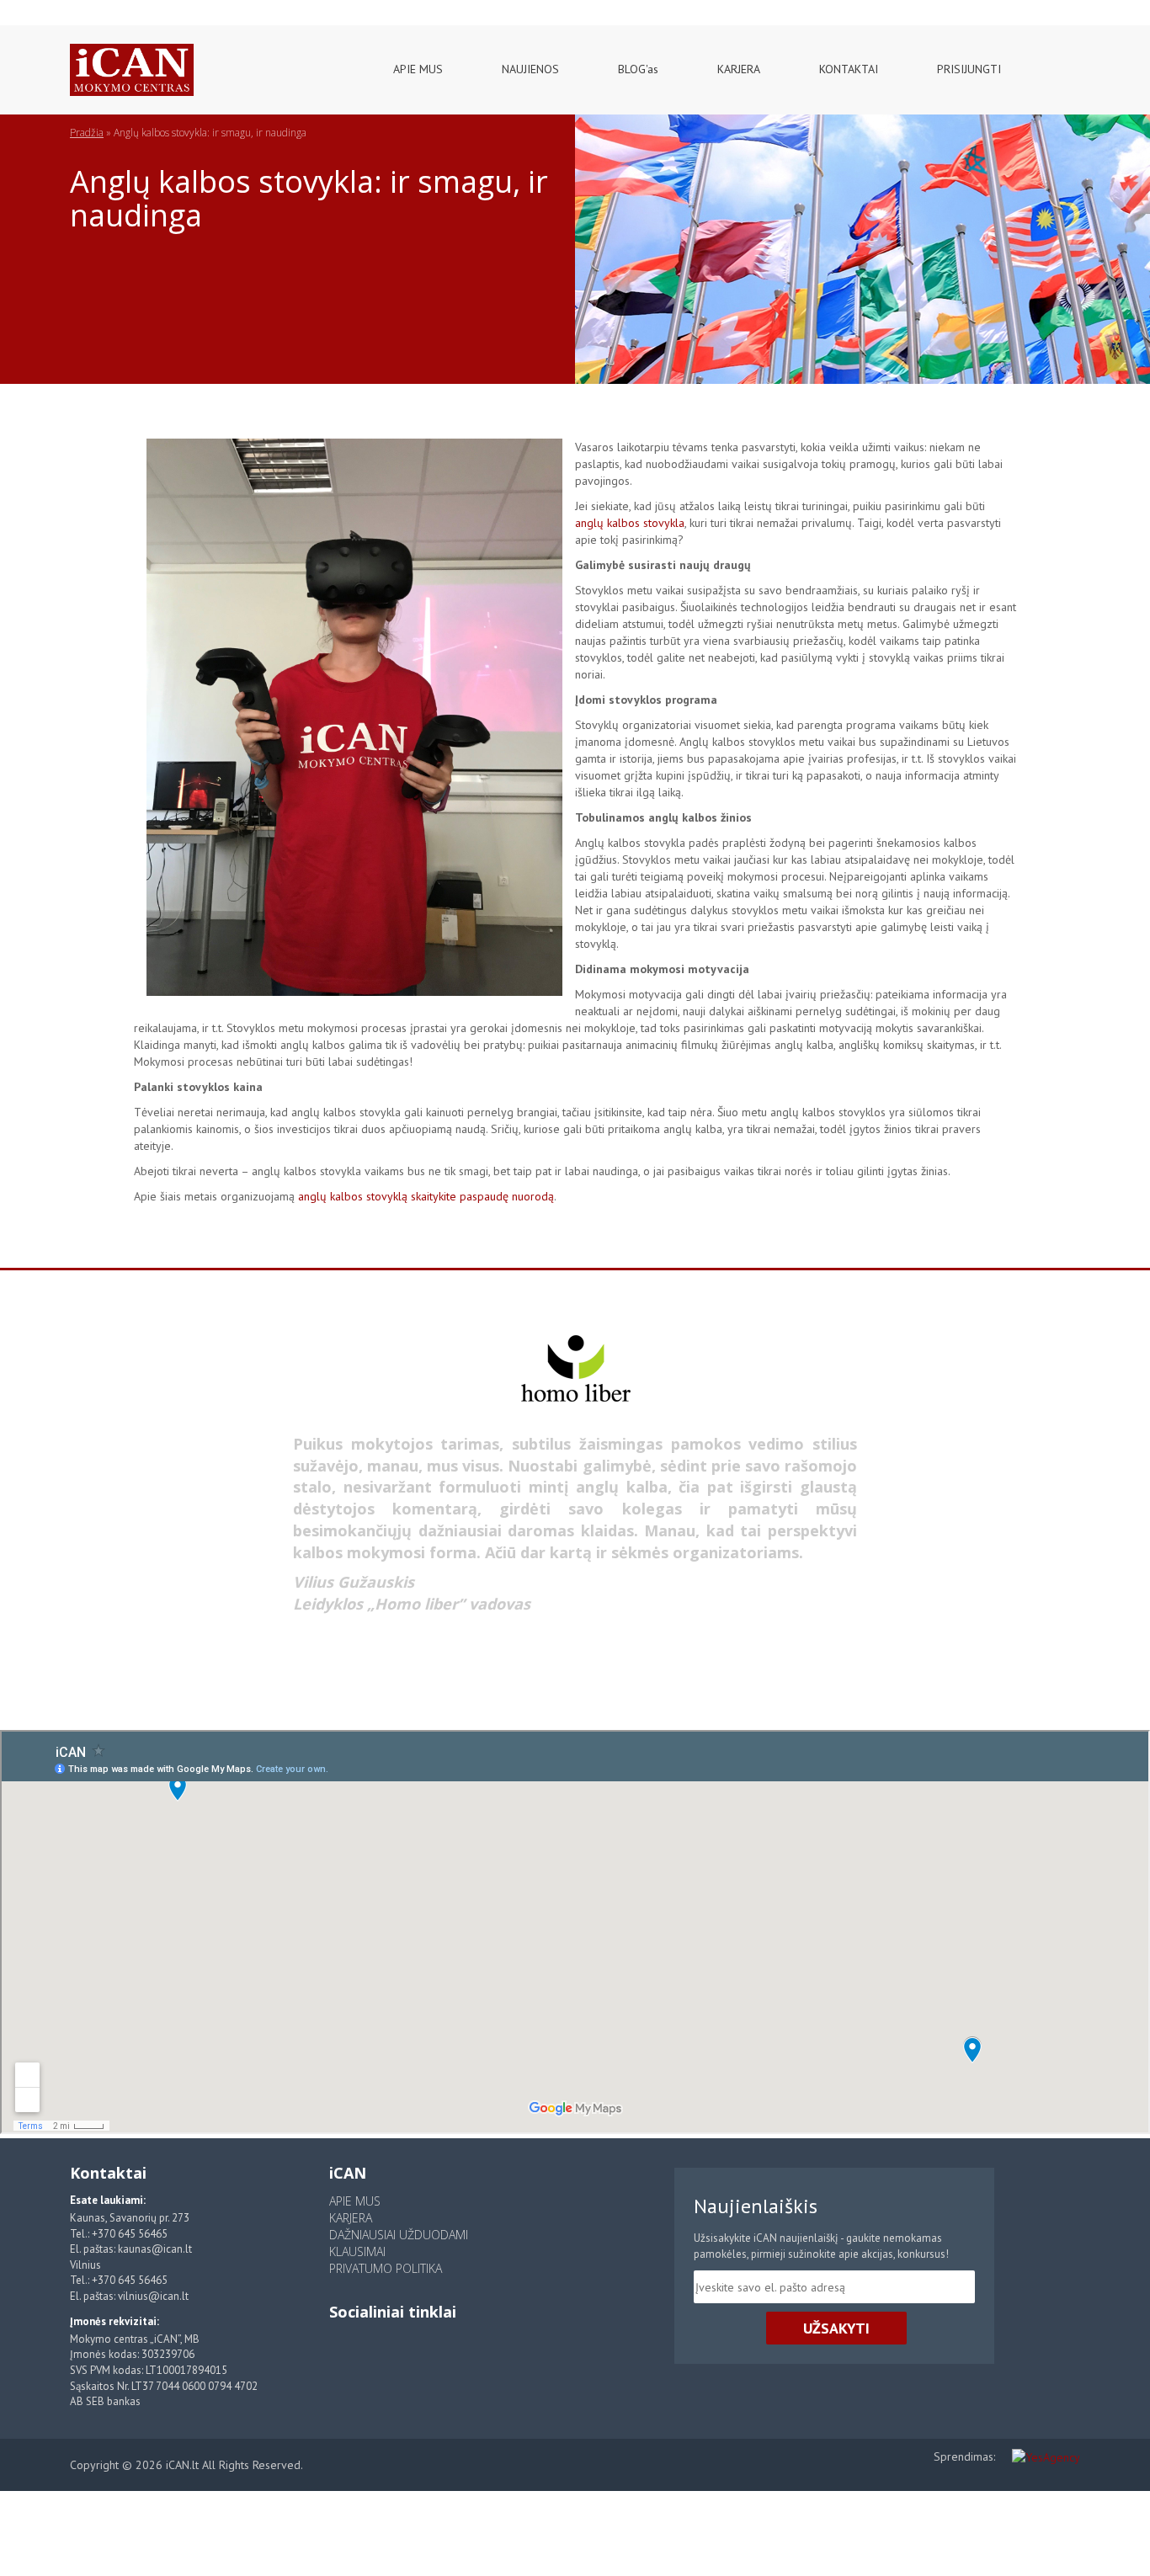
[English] (49, 8)
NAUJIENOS (530, 69)
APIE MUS (418, 69)
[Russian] (72, 8)
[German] (95, 8)
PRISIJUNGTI (969, 69)
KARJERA (739, 69)
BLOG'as (638, 69)
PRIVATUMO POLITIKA (386, 2268)
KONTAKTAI (849, 69)
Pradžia (87, 133)
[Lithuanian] (27, 8)
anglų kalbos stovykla (630, 523)
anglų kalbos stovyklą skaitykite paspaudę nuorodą (426, 1196)
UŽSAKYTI (836, 2328)
